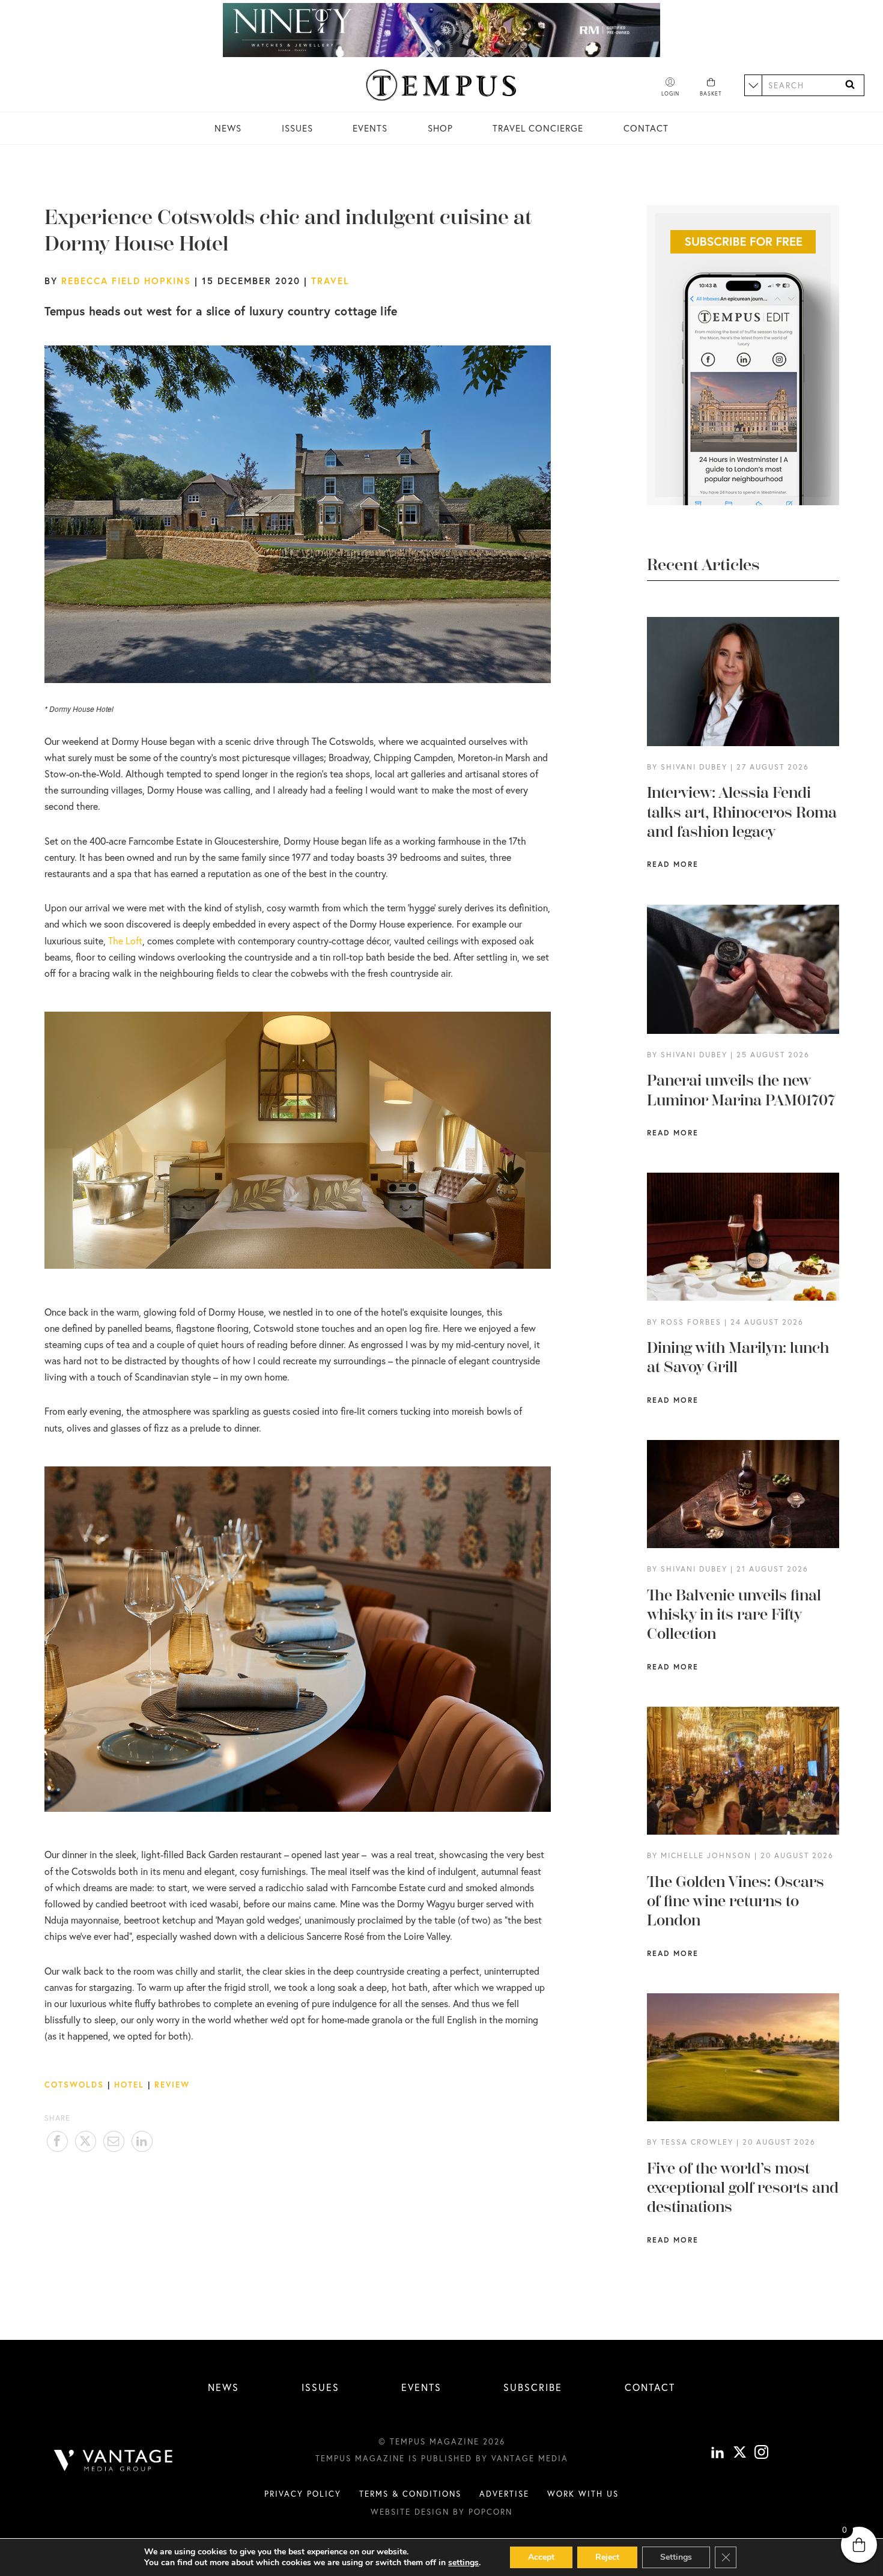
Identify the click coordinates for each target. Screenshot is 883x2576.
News (228, 128)
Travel (330, 281)
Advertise (504, 2494)
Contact (646, 128)
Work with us (583, 2494)
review (172, 2085)
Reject (607, 2557)
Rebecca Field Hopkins (126, 281)
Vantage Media (530, 2458)
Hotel (129, 2085)
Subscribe (533, 2387)
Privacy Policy (303, 2494)
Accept (541, 2557)
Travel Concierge (538, 128)
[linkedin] (718, 2454)
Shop (440, 128)
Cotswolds (74, 2085)
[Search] (850, 85)
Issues (297, 128)
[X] (740, 2454)
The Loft (125, 941)
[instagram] (761, 2454)
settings (463, 2563)
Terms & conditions (410, 2494)
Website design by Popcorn (441, 2512)
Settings (676, 2557)
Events (370, 128)
